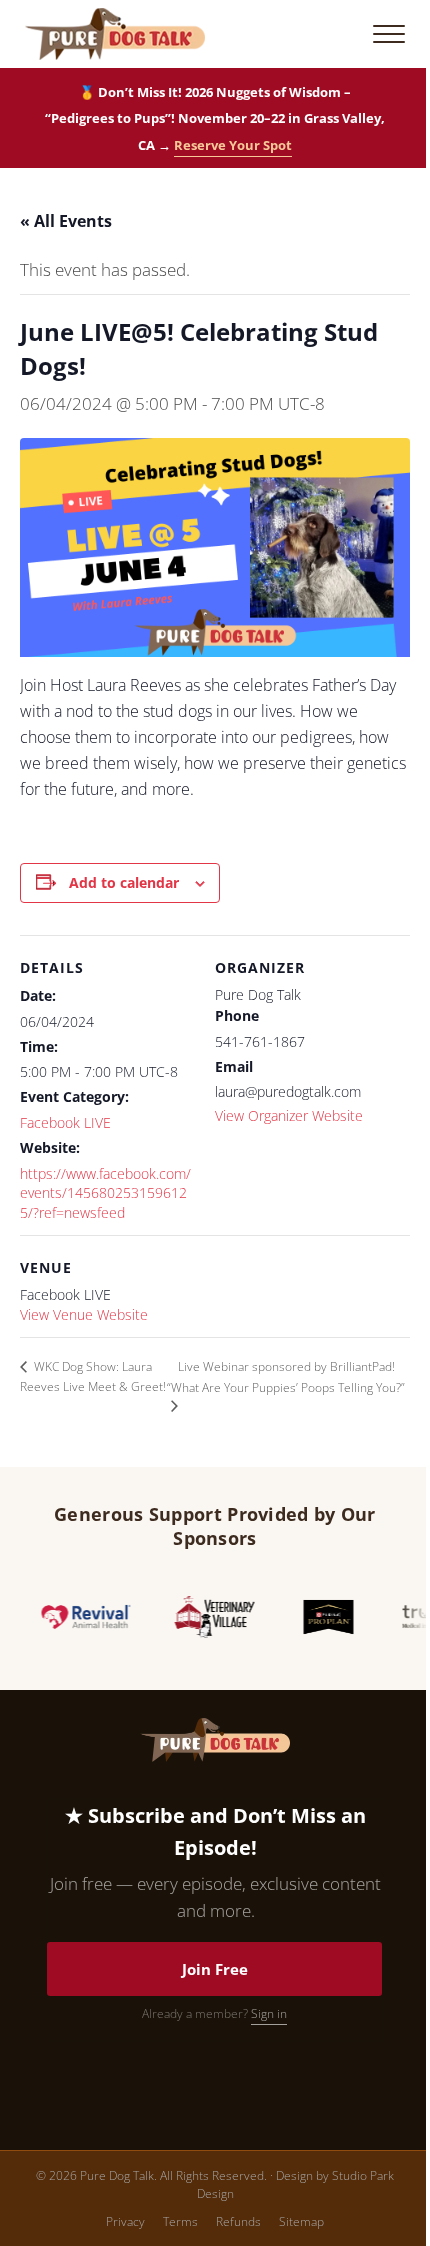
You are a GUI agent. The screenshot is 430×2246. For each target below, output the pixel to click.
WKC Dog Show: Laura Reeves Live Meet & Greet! (93, 1376)
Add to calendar (124, 882)
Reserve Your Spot (233, 145)
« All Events (66, 221)
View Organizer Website (289, 1115)
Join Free (215, 1969)
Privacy (125, 2221)
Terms (180, 2221)
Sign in (269, 2013)
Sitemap (301, 2221)
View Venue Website (84, 1314)
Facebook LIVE (65, 1122)
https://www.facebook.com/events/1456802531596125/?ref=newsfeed (105, 1193)
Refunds (238, 2221)
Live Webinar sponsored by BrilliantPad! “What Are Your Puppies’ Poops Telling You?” (286, 1377)
